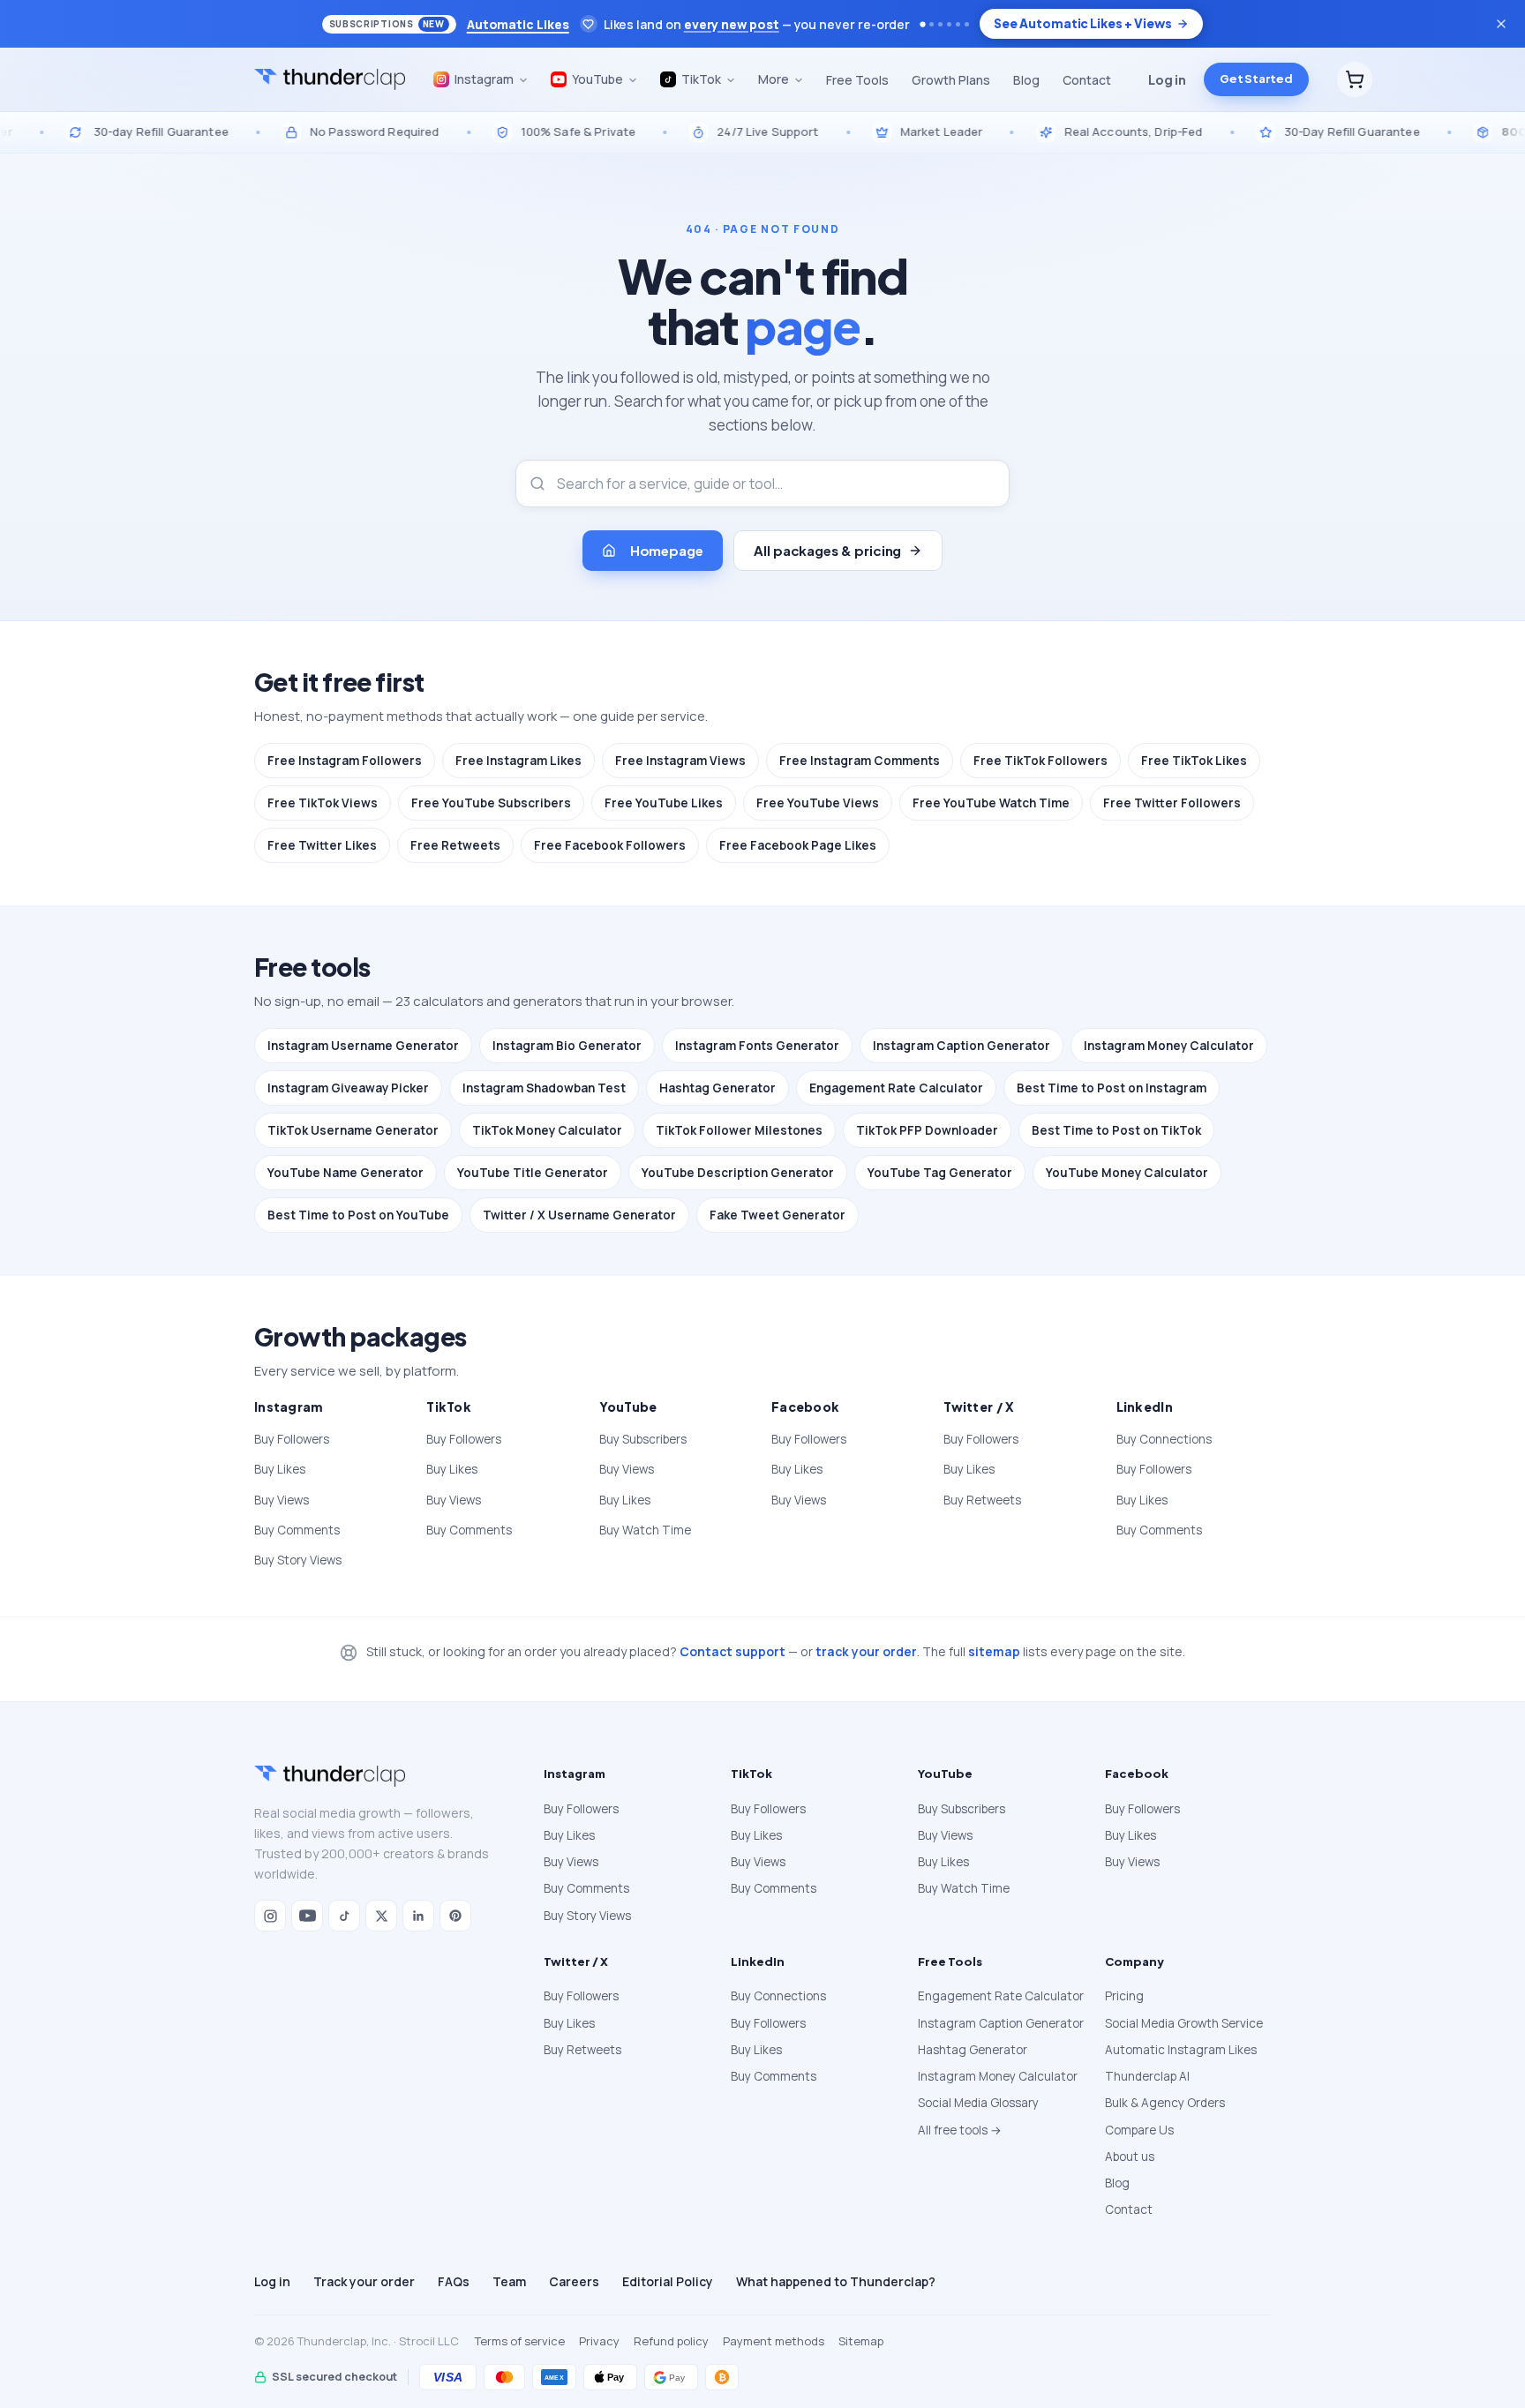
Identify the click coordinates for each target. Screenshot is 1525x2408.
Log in (1167, 79)
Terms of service (520, 2341)
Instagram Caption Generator (962, 1046)
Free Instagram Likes (518, 761)
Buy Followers (292, 1439)
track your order (866, 1651)
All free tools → (960, 2130)
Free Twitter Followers (1172, 803)
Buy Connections (1164, 1439)
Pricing (1124, 1996)
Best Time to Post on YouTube (358, 1215)
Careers (574, 2281)
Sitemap (861, 2341)
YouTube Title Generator (533, 1173)
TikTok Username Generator (353, 1130)
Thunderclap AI (1147, 2076)
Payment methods (774, 2341)
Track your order (364, 2281)
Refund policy (671, 2341)
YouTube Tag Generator (940, 1173)
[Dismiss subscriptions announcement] (1501, 24)
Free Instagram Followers (345, 761)
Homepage (667, 550)
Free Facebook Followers (610, 845)
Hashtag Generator (717, 1088)
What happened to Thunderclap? (836, 2281)
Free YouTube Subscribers (491, 803)
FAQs (454, 2281)
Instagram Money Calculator (1169, 1046)
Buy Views (282, 1500)
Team (509, 2281)
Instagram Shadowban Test (544, 1088)
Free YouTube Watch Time (991, 803)
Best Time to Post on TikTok (1116, 1130)
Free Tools (857, 80)
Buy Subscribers (643, 1439)
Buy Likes (280, 1469)
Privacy (599, 2341)
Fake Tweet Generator (778, 1215)
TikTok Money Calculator (547, 1130)
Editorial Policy (668, 2281)
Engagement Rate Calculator (896, 1088)
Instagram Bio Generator (567, 1046)
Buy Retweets (982, 1500)
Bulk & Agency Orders (1165, 2103)
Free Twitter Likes (322, 845)
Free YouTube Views (818, 803)
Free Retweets (455, 845)
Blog (1026, 80)
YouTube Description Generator (738, 1173)
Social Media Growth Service (1184, 2023)
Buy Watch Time (645, 1530)
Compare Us (1139, 2130)
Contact (1087, 80)
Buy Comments (297, 1530)
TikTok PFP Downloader (927, 1130)
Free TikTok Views (323, 803)
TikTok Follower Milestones (739, 1130)
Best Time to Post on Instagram (1112, 1088)
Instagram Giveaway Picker (348, 1088)
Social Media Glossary (978, 2103)
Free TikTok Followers (1040, 761)
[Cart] (1355, 79)
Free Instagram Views (680, 761)
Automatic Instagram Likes (1181, 2050)
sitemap (994, 1651)
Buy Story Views (298, 1560)
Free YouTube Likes (664, 803)
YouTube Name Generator (346, 1173)
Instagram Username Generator (363, 1046)
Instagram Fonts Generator (757, 1046)
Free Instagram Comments (860, 761)
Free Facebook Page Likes (798, 845)
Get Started (1256, 79)
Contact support (732, 1651)
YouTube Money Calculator (1127, 1173)
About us (1130, 2157)
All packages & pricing (827, 550)
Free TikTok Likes (1194, 761)
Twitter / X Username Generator (579, 1215)
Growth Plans (951, 80)
